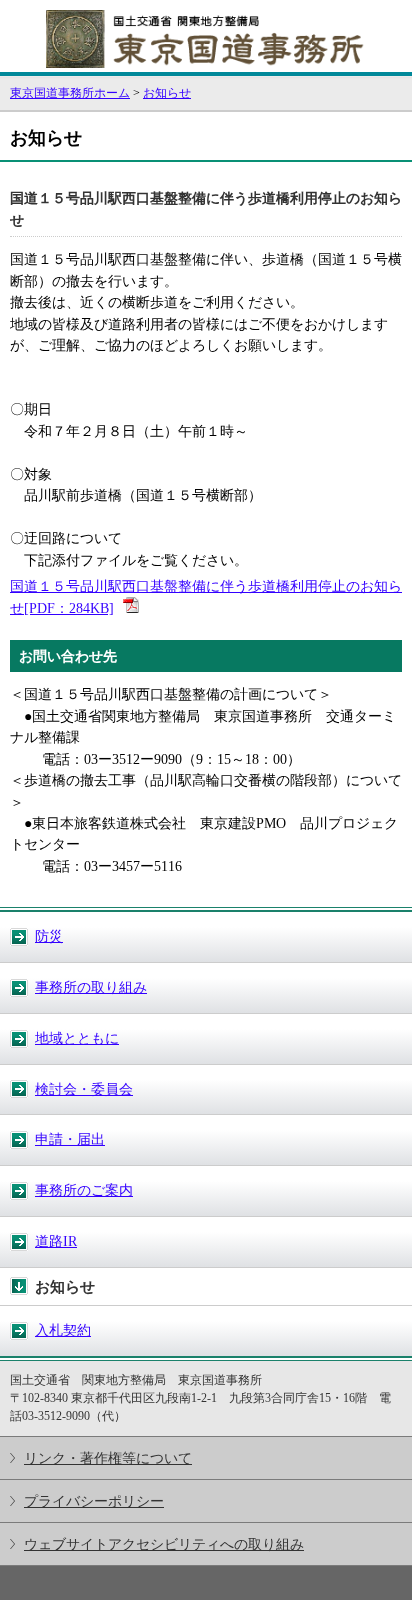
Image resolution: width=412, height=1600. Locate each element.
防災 (49, 936)
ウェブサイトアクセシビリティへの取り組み (164, 1544)
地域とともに (77, 1038)
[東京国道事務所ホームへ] (206, 63)
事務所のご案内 (84, 1190)
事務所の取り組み (91, 987)
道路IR (56, 1241)
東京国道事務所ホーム (70, 93)
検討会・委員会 (84, 1089)
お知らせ (167, 93)
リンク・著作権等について (108, 1458)
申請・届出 (70, 1139)
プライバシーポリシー (94, 1501)
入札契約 (63, 1330)
